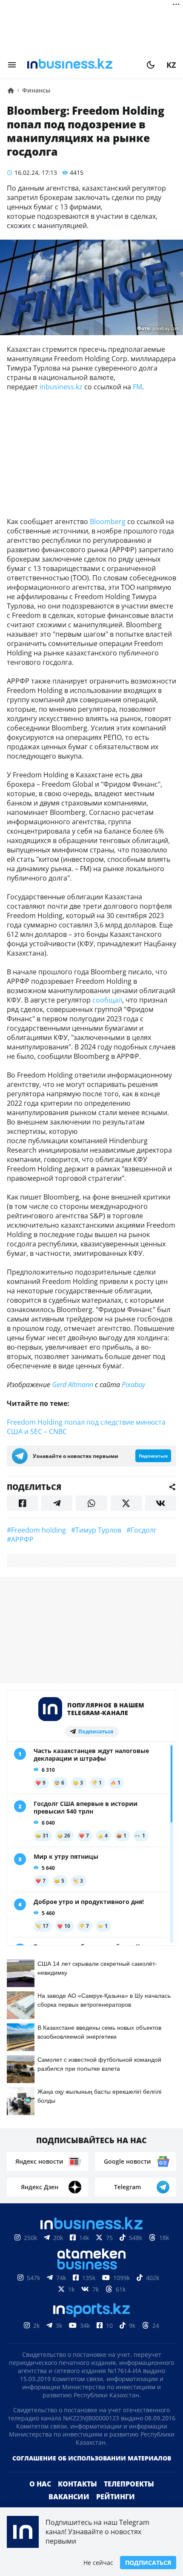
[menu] (12, 65)
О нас (40, 2484)
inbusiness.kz (61, 387)
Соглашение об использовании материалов (92, 2458)
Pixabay (133, 1385)
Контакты (77, 2484)
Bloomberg (108, 522)
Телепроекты (129, 2484)
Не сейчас (98, 2563)
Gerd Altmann (73, 1385)
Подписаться (148, 2563)
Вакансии (69, 2497)
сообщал (107, 1000)
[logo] (81, 65)
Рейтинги (116, 2497)
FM (137, 387)
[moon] (151, 65)
